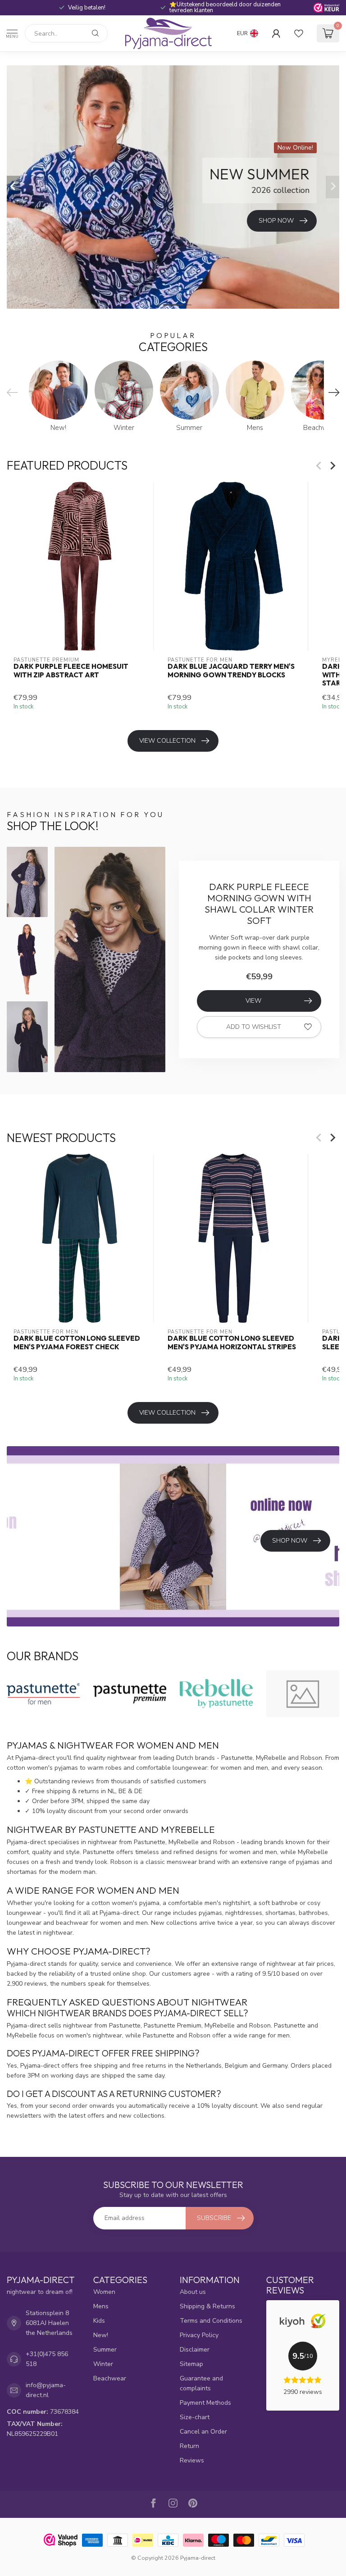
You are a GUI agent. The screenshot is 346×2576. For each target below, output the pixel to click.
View (253, 1001)
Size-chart (195, 2417)
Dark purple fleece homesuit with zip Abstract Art (71, 671)
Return (189, 2446)
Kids (99, 2321)
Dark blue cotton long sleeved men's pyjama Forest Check (77, 1343)
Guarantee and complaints (201, 2383)
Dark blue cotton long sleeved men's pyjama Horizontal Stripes (232, 1343)
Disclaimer (195, 2350)
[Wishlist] (299, 33)
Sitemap (191, 2364)
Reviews (192, 2460)
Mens (101, 2306)
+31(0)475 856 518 (47, 2359)
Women (104, 2292)
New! (101, 2335)
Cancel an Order (203, 2432)
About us (193, 2292)
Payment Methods (205, 2403)
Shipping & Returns (207, 2306)
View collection (167, 741)
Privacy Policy (199, 2335)
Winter (103, 2364)
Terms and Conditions (211, 2321)
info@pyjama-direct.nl (46, 2390)
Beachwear (110, 2378)
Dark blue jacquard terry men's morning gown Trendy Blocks (231, 671)
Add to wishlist (254, 1027)
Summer (105, 2350)
